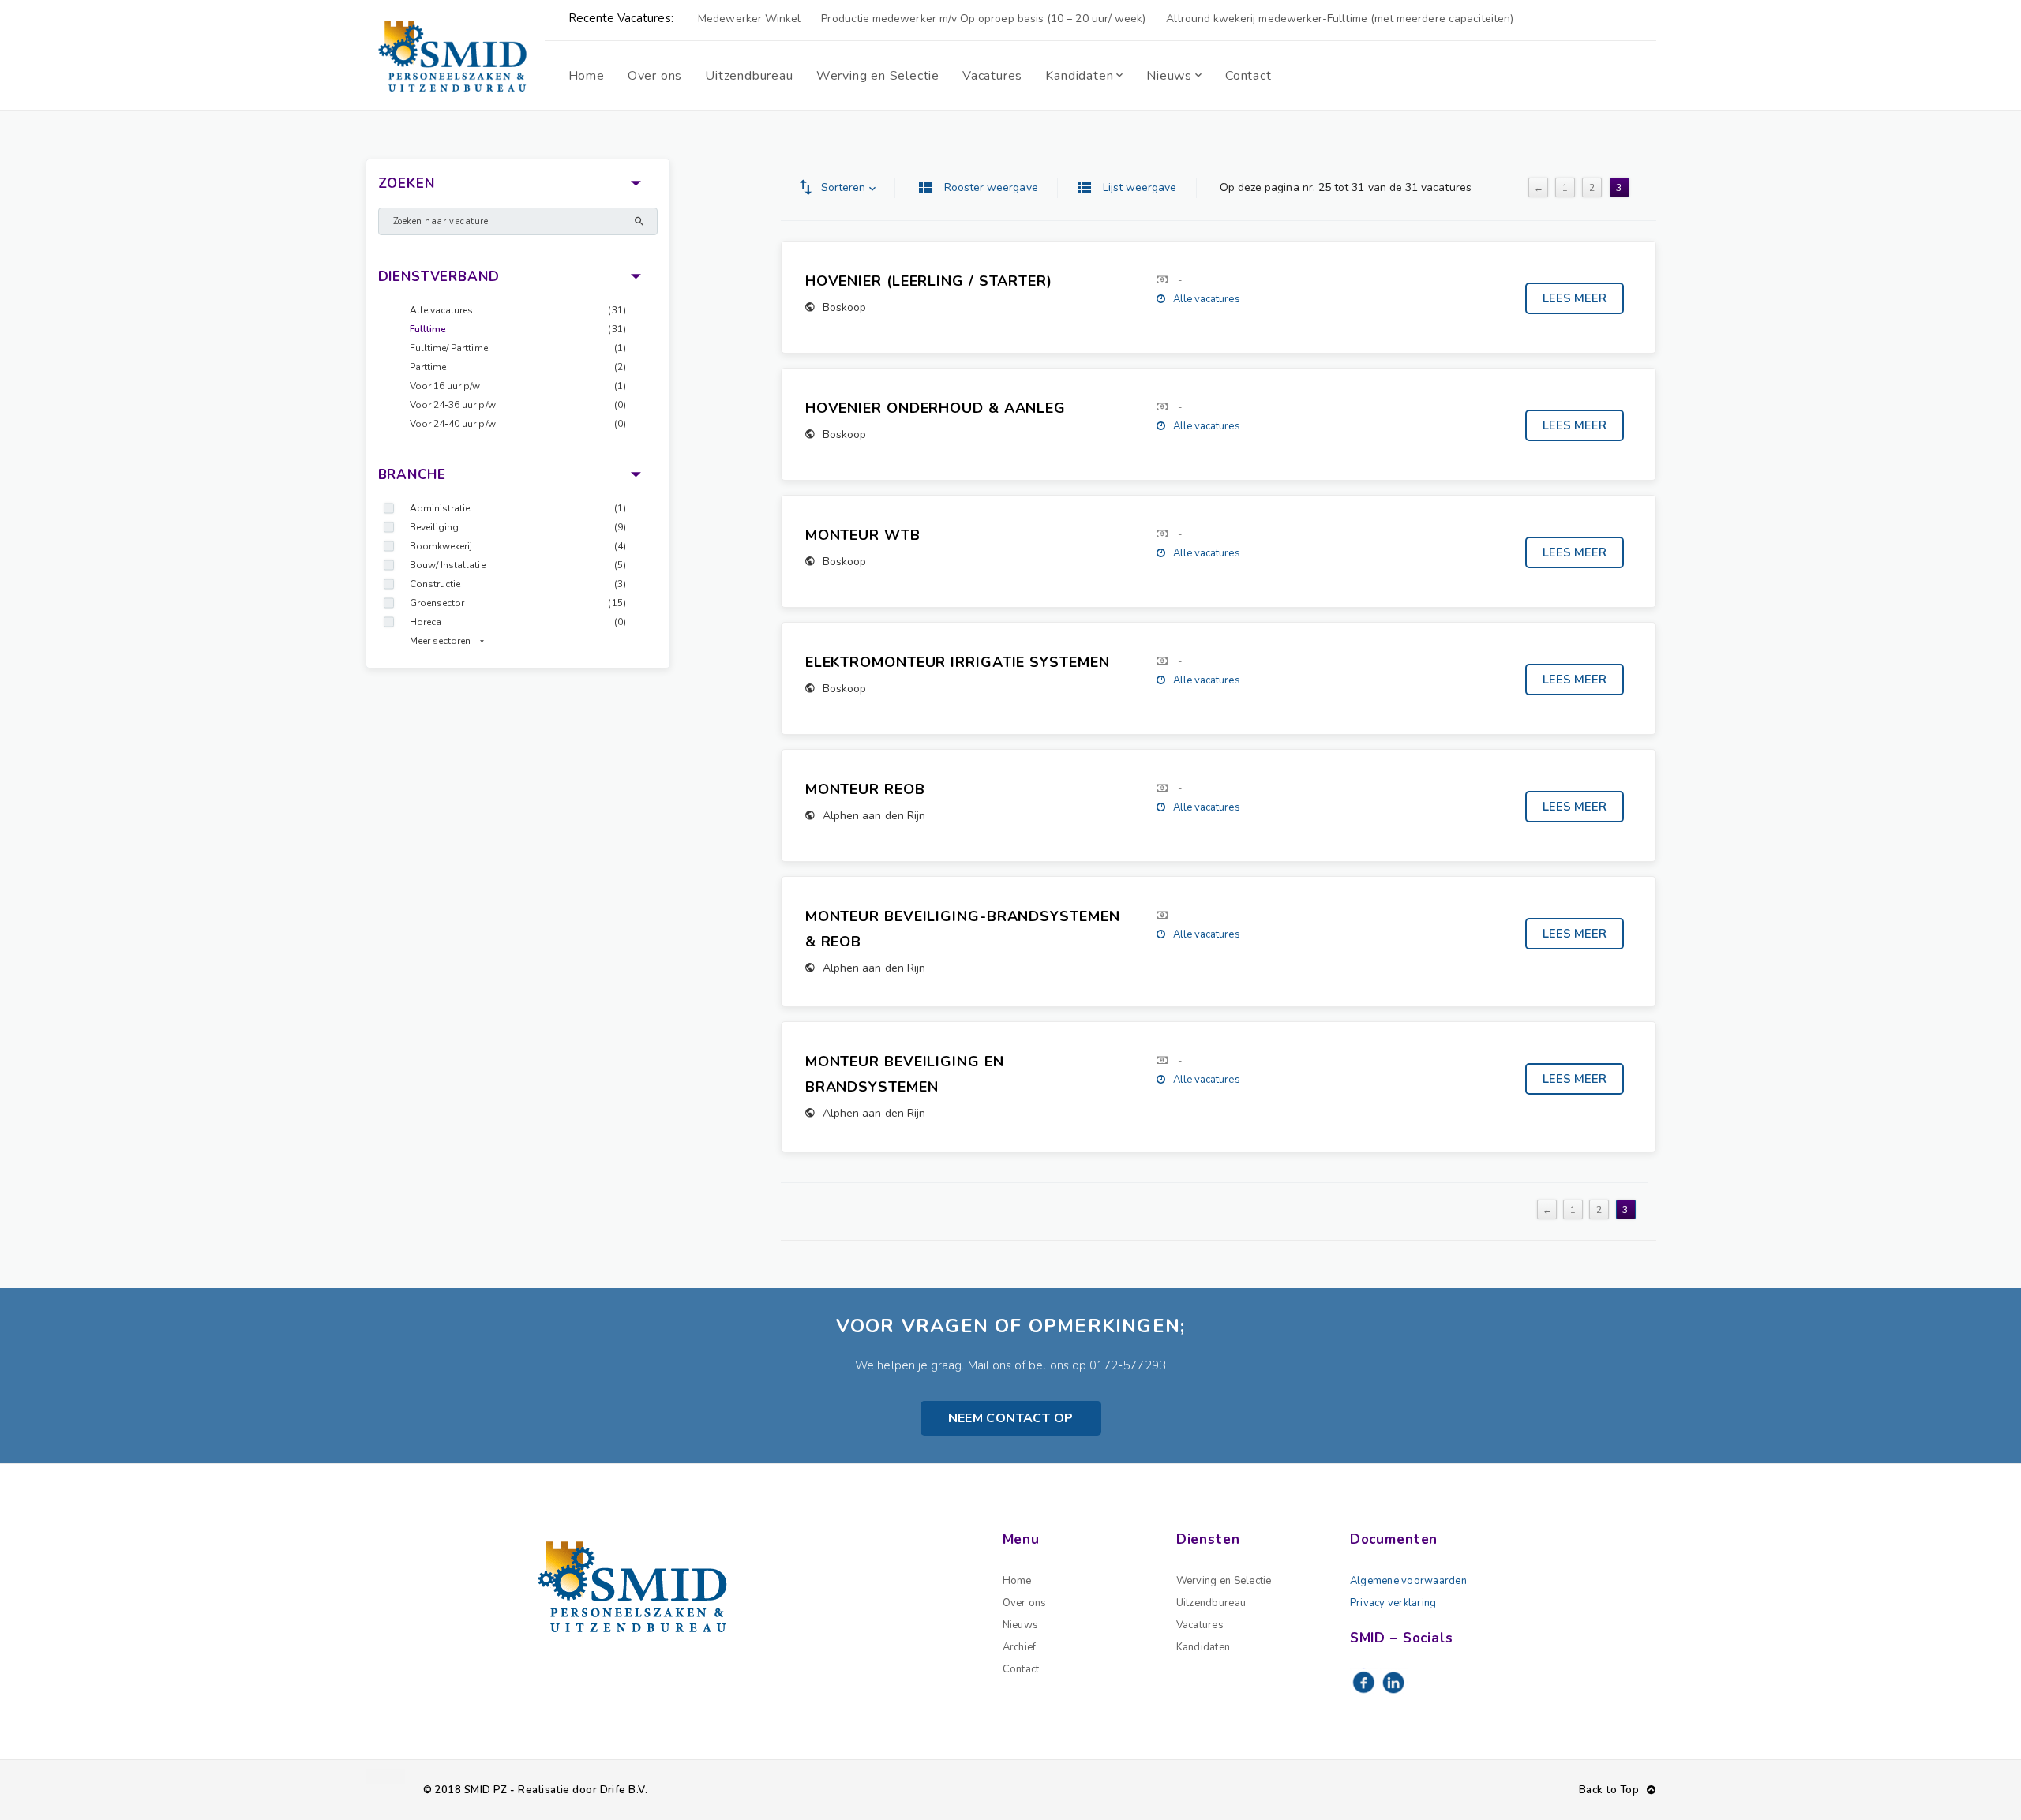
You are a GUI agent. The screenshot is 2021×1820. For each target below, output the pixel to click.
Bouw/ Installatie (448, 565)
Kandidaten (1204, 1647)
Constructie (435, 584)
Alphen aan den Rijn (874, 816)
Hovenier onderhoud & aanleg (936, 408)
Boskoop (844, 307)
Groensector (437, 603)
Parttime (428, 367)
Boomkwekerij (441, 546)
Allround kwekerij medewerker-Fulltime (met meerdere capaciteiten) (1340, 19)
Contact (1021, 1669)
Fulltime (428, 329)
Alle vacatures (442, 310)
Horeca (426, 622)
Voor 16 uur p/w (445, 386)
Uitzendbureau (1211, 1603)
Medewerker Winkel (749, 19)
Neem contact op (1011, 1418)
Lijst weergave (1140, 187)
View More (1575, 298)
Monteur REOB (865, 789)
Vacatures (1200, 1625)
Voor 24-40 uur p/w (453, 424)
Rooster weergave (991, 187)
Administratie (440, 508)
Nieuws (1021, 1625)
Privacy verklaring (1393, 1603)
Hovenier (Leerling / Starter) (929, 281)
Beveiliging (435, 527)
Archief (1020, 1647)
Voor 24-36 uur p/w (453, 405)
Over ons (1025, 1603)
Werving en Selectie (1224, 1581)
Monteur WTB (863, 535)
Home (1017, 1581)
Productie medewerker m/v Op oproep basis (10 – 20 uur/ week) (983, 19)
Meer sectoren (441, 641)
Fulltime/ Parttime (449, 348)
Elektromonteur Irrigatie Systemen (958, 662)
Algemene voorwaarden (1408, 1581)
